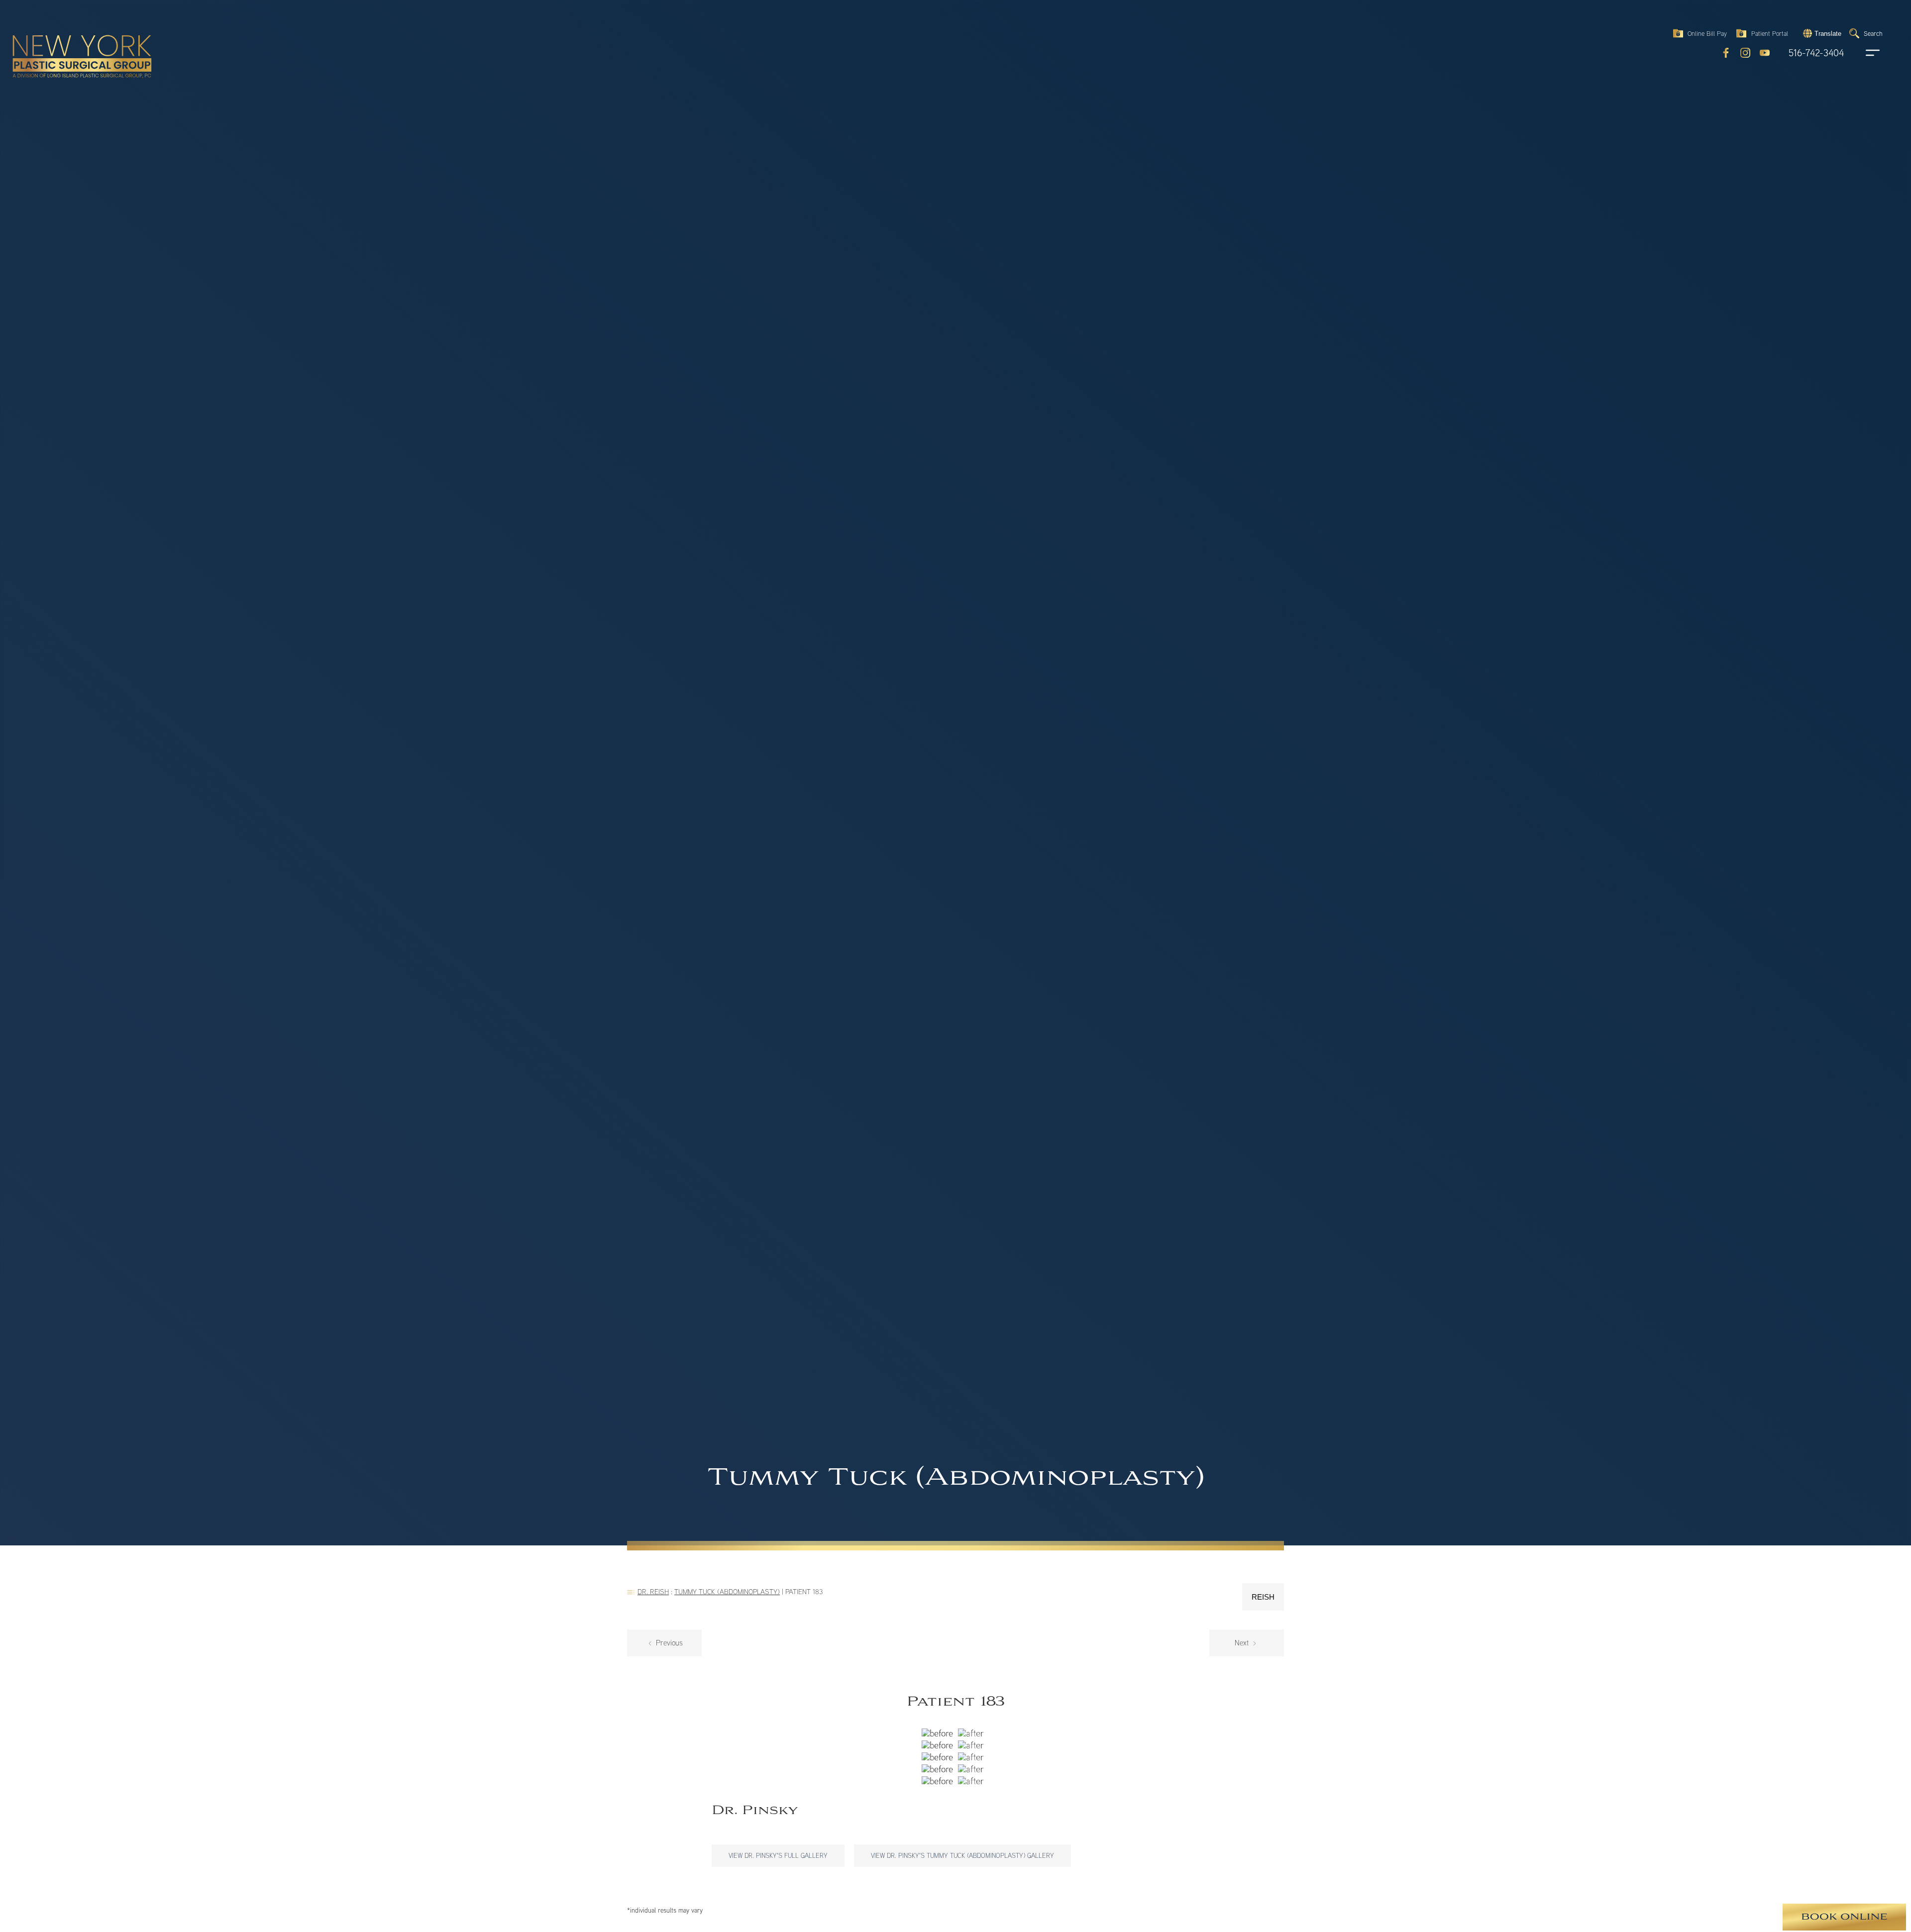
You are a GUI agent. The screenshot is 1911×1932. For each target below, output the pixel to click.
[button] (1821, 33)
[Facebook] (1726, 53)
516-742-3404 (1816, 53)
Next (1243, 1643)
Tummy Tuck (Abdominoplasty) (727, 1591)
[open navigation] (1863, 53)
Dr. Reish (653, 1591)
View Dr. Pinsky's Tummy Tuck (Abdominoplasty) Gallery (962, 1855)
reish (1263, 1597)
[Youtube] (1765, 53)
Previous (668, 1643)
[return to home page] (59, 35)
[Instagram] (1745, 53)
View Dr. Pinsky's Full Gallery (778, 1855)
